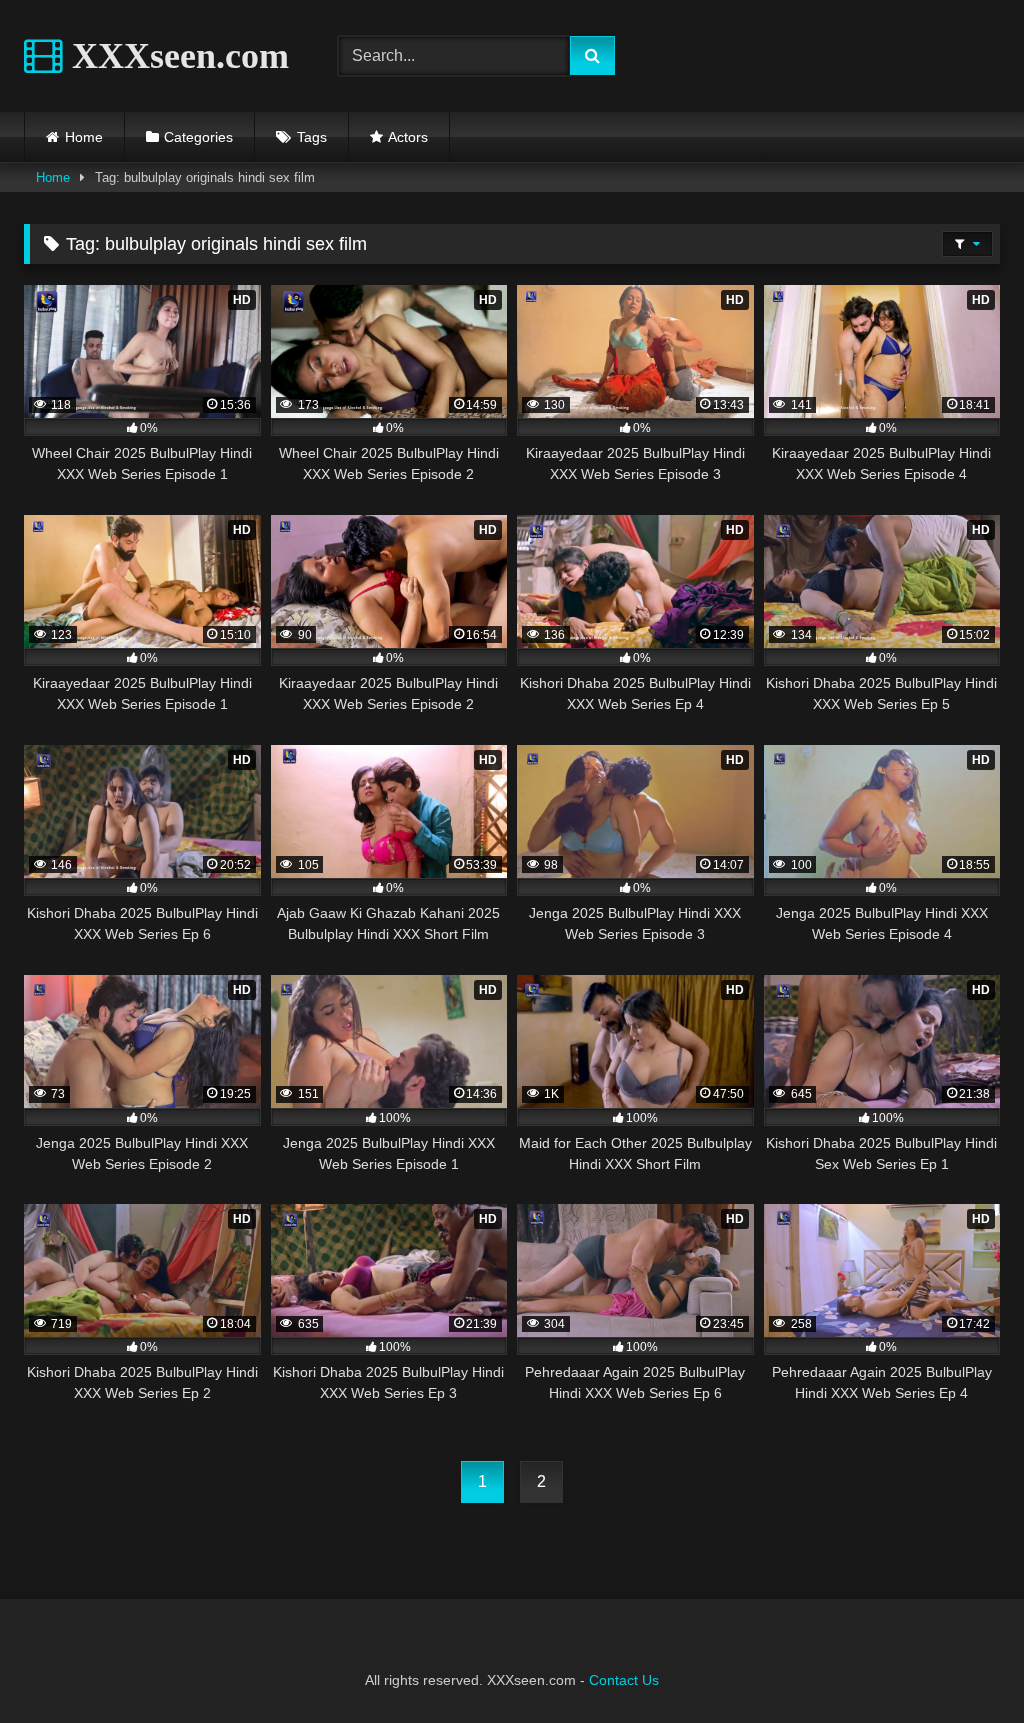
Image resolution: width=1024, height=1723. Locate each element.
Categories (198, 137)
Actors (408, 137)
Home (84, 137)
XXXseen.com (176, 56)
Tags (312, 137)
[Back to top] (962, 1663)
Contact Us (624, 1680)
